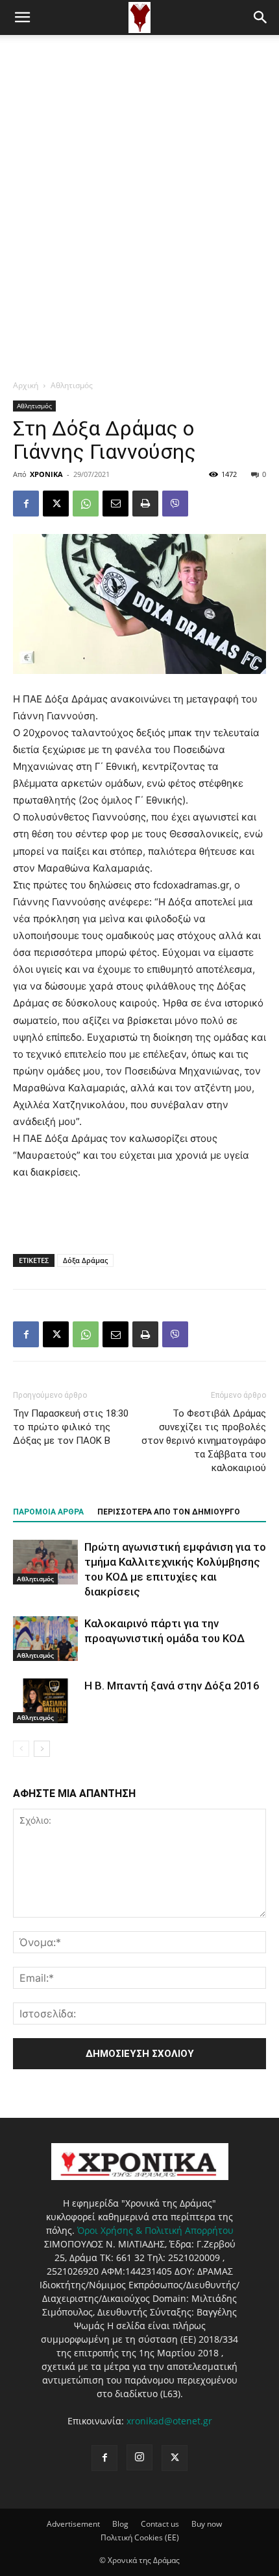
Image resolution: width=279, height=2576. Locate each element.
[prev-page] (21, 1749)
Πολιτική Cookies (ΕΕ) (140, 2537)
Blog (120, 2524)
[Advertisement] (139, 181)
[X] (56, 504)
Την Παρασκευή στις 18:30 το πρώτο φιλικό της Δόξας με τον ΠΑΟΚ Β (71, 1427)
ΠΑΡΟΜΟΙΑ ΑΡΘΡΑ (48, 1512)
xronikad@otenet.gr (169, 2421)
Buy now (207, 2524)
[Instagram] (139, 2457)
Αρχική (26, 385)
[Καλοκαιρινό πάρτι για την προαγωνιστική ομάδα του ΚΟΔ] (45, 1639)
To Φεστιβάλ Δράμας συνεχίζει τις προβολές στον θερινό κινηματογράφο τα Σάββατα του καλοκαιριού (204, 1441)
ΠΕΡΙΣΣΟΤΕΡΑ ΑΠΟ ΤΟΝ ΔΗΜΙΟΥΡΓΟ (169, 1512)
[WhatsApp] (86, 504)
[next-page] (42, 1749)
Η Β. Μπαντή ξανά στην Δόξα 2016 (172, 1686)
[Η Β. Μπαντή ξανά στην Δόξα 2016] (45, 1701)
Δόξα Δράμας (85, 1260)
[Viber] (175, 504)
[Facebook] (26, 504)
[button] (22, 17)
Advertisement (73, 2524)
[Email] (115, 504)
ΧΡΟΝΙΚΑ (46, 474)
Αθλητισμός (72, 385)
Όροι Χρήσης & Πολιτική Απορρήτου (155, 2230)
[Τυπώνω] (145, 504)
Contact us (160, 2524)
